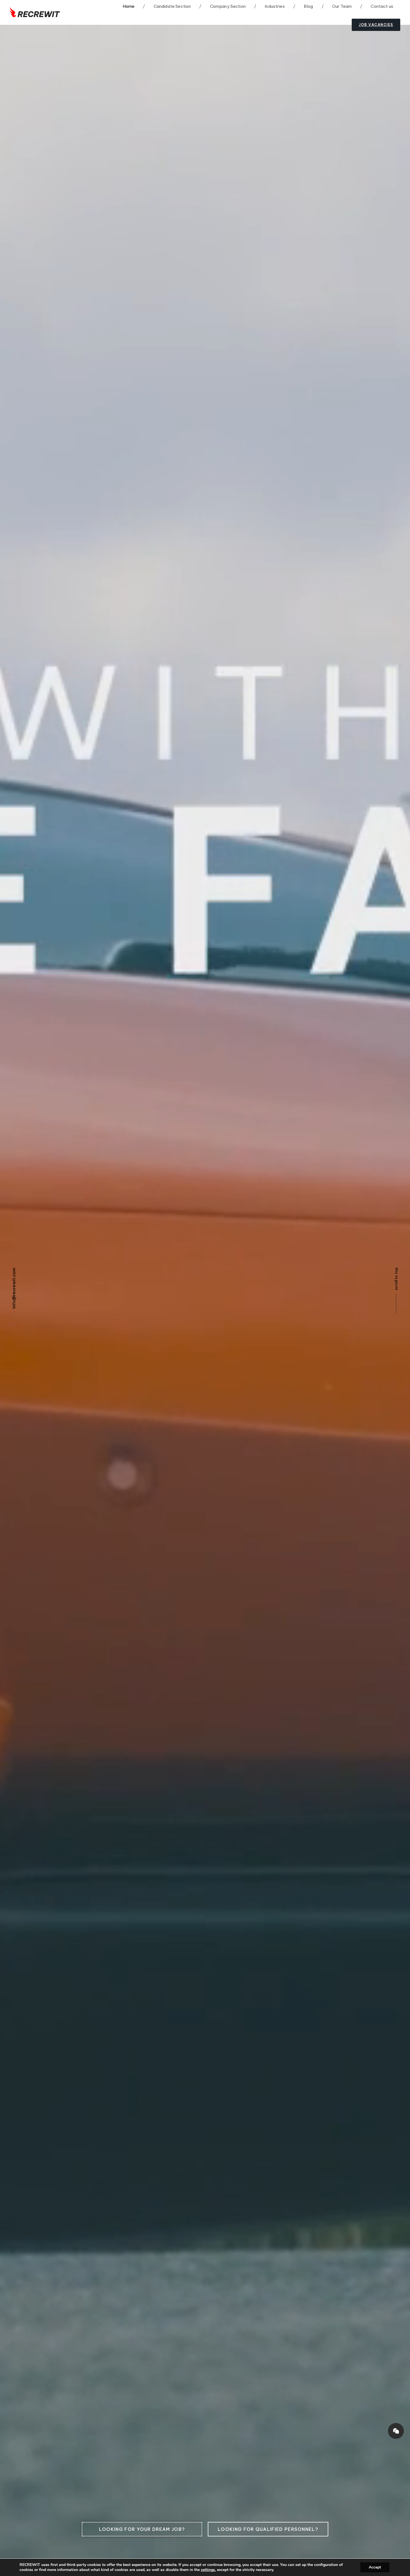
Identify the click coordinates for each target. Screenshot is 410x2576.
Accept (375, 2567)
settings (208, 2570)
